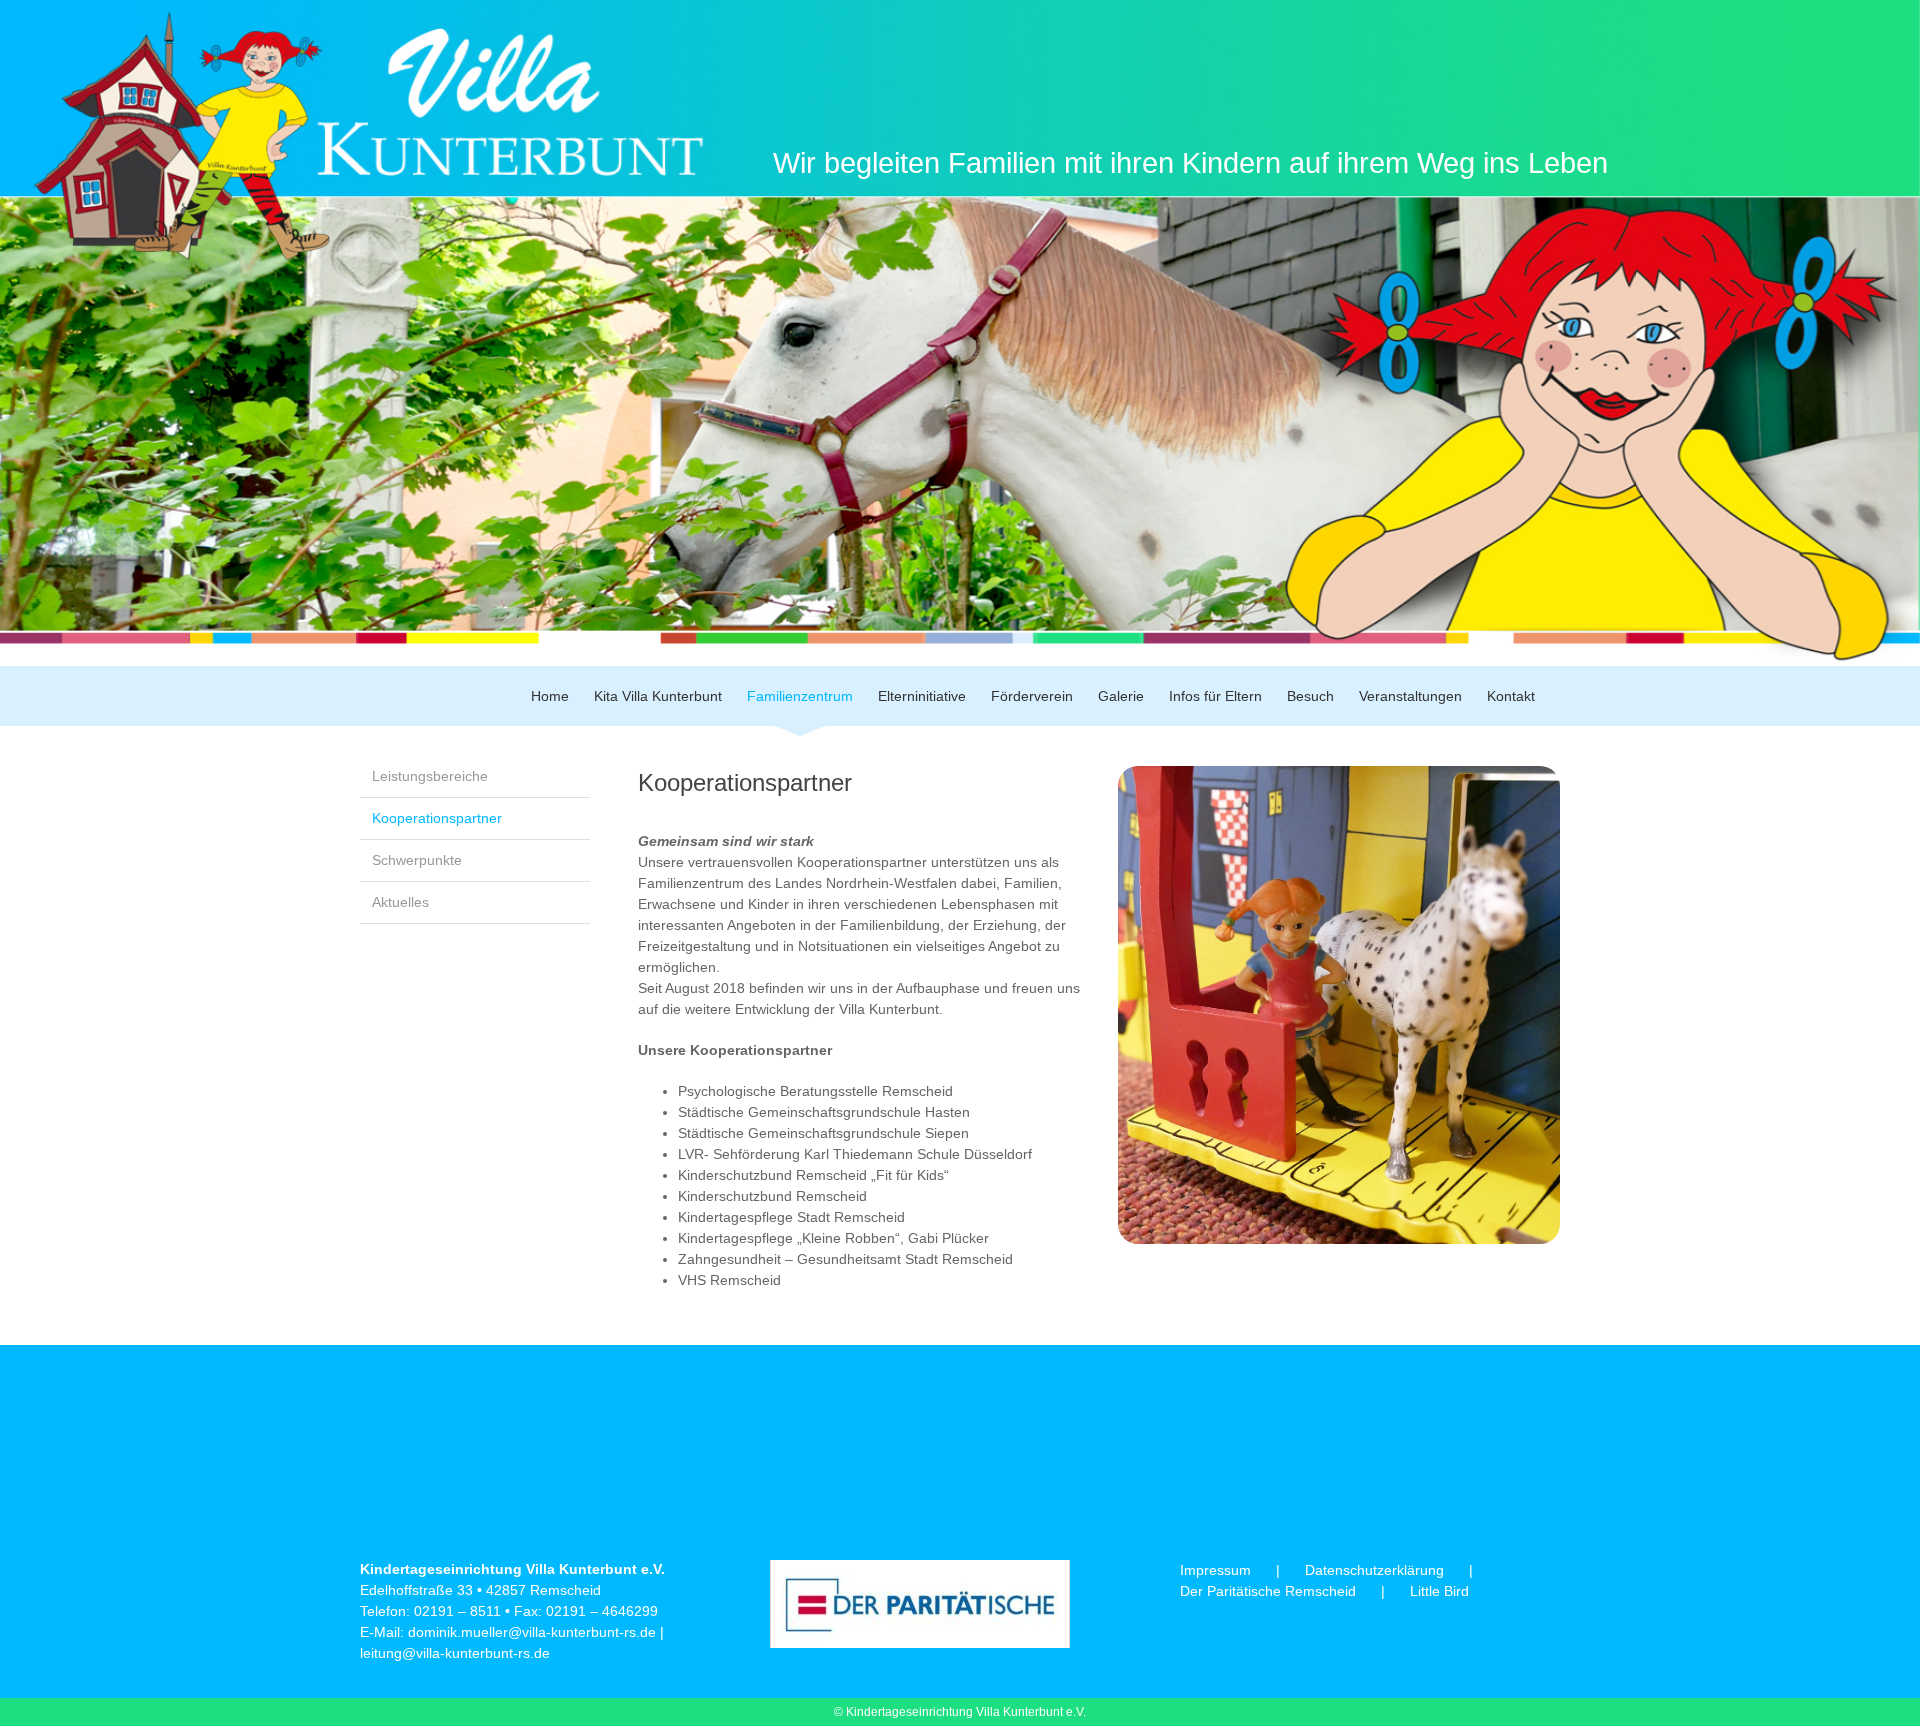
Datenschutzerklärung (1374, 1570)
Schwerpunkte (417, 860)
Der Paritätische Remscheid (1268, 1591)
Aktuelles (400, 902)
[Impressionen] (1339, 773)
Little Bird (1439, 1591)
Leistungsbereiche (430, 776)
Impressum (1215, 1570)
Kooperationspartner (437, 818)
